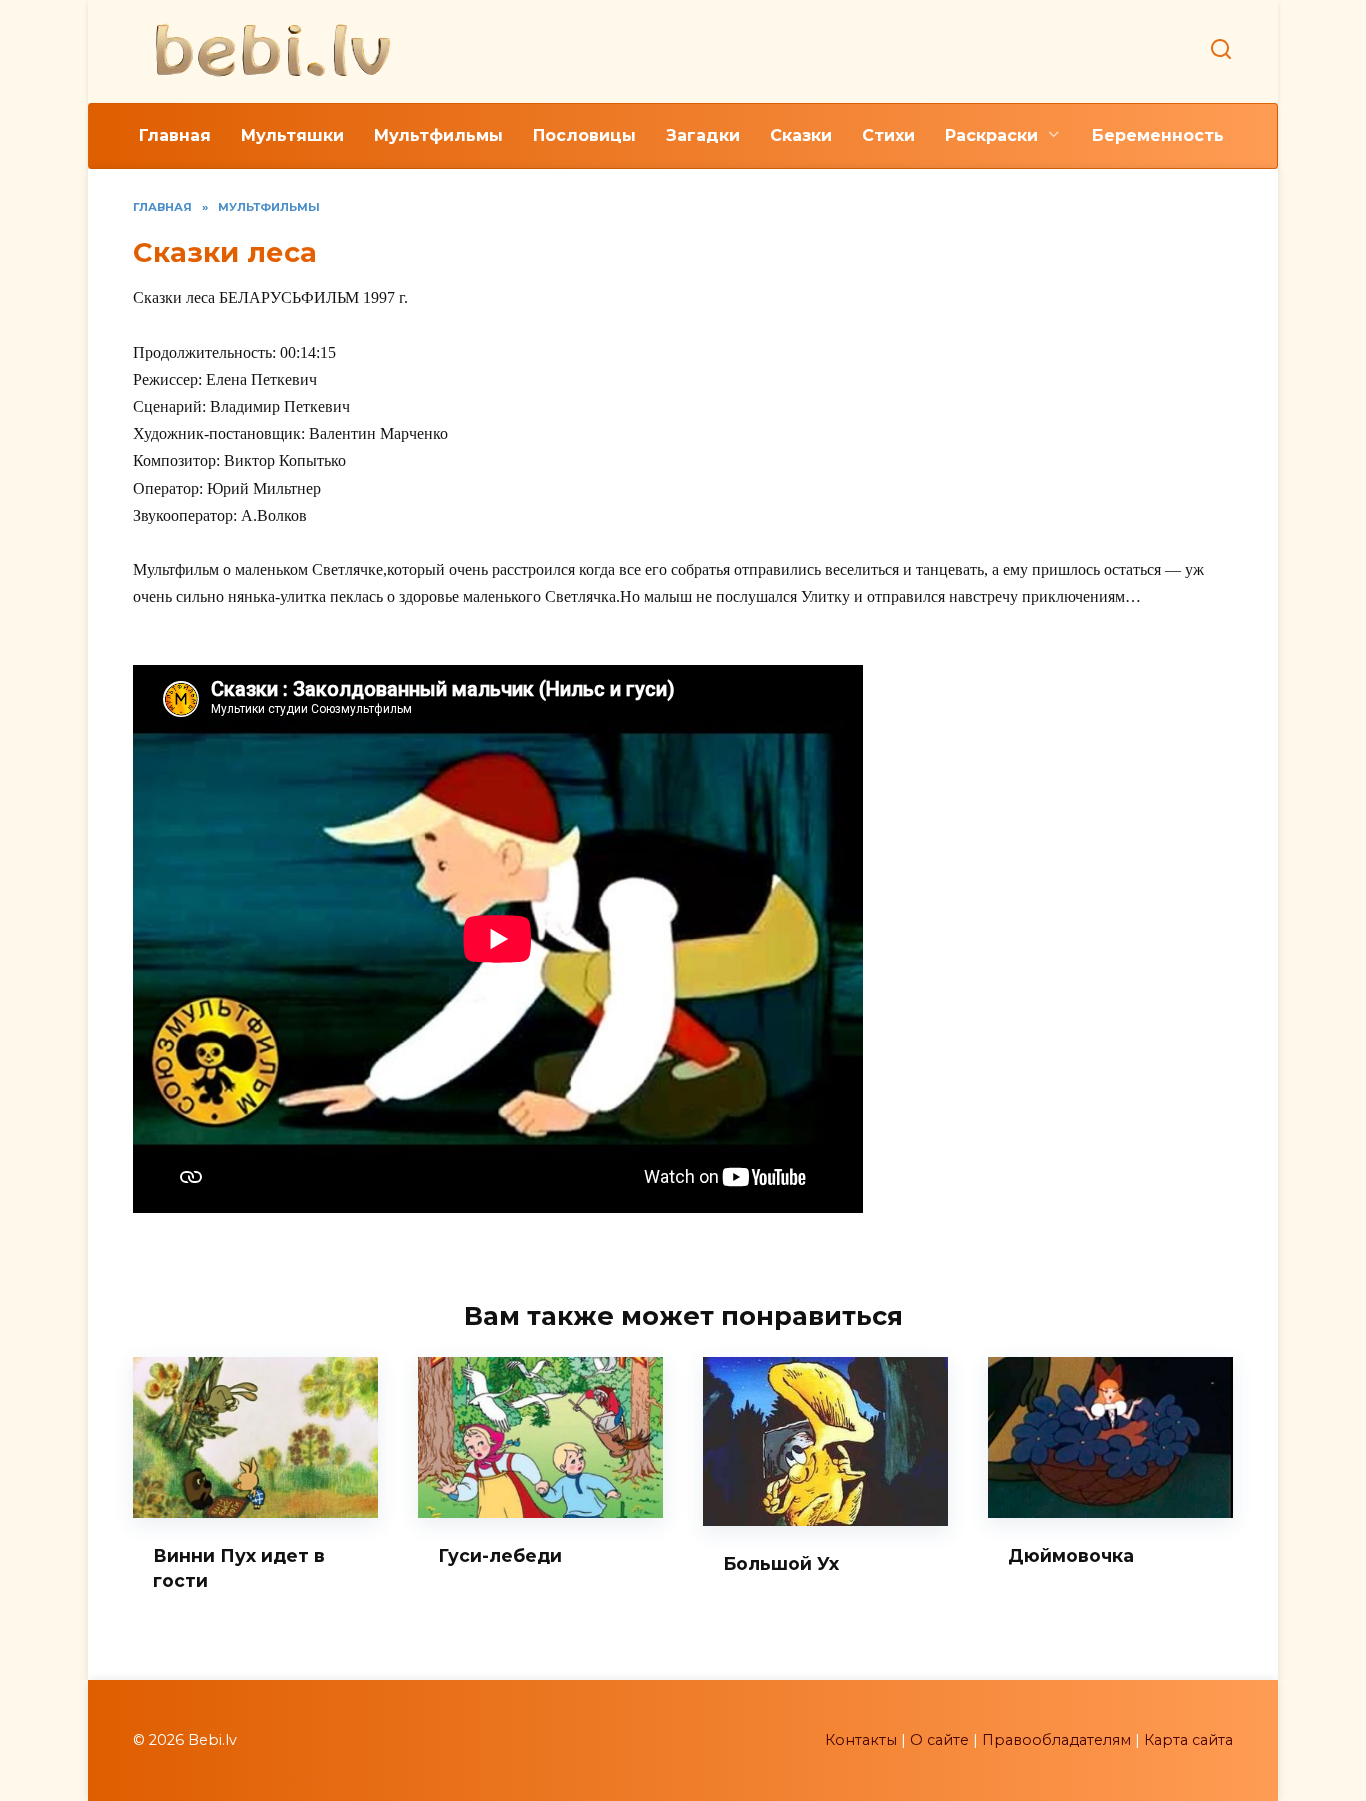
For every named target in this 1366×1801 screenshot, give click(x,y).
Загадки (703, 135)
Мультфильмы (438, 135)
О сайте (939, 1740)
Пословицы (584, 135)
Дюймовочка (1071, 1555)
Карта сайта (1188, 1740)
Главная (175, 135)
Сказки (801, 135)
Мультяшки (292, 135)
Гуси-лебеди (500, 1555)
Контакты (861, 1740)
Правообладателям (1056, 1740)
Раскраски (991, 135)
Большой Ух (781, 1563)
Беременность (1158, 135)
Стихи (888, 135)
